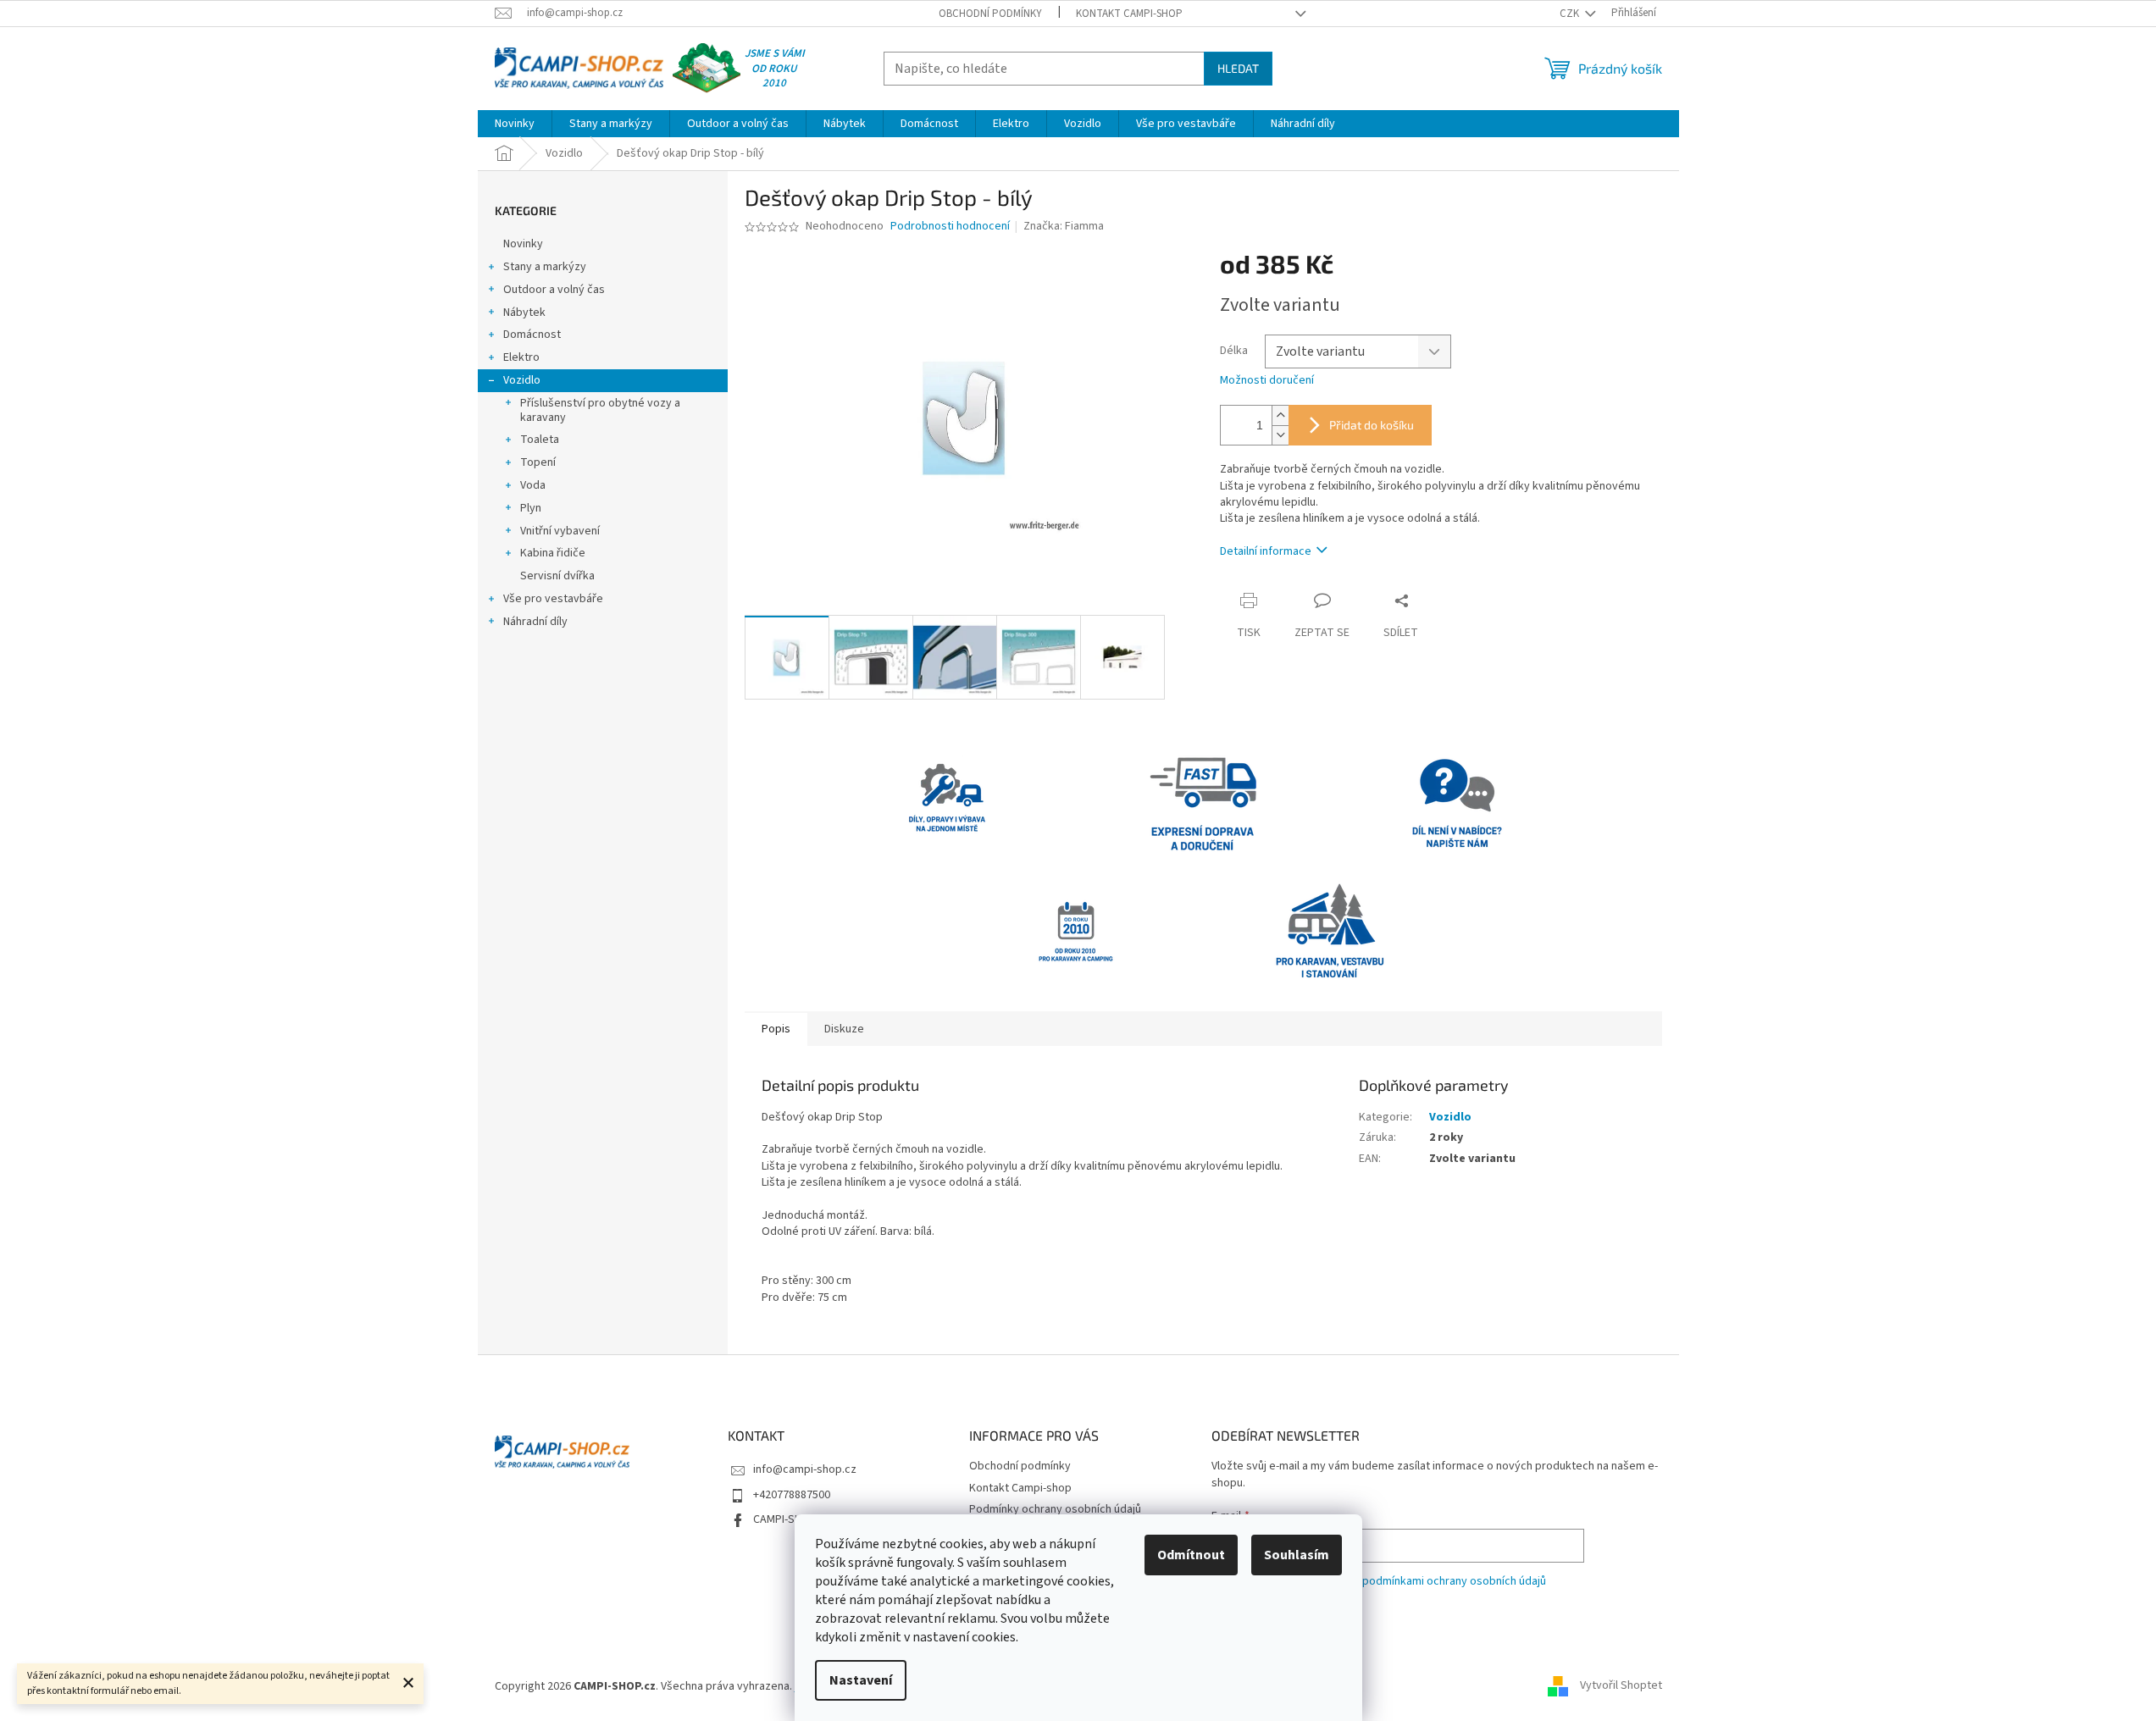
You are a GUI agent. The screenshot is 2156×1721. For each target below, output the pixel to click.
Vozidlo (522, 380)
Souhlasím (1297, 1555)
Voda (533, 485)
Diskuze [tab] (844, 1029)
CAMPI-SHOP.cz (791, 1519)
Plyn (531, 508)
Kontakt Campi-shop (1129, 14)
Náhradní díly (535, 622)
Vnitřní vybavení (560, 531)
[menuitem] (515, 124)
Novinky (523, 244)
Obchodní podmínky (990, 14)
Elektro (521, 357)
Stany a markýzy (545, 267)
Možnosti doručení (1267, 381)
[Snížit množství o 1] (1280, 435)
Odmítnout (1191, 1555)
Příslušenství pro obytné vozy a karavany (600, 410)
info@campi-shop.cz (805, 1469)
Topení (538, 462)
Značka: (1064, 226)
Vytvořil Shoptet (1621, 1686)
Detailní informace (1266, 551)
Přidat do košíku (1372, 425)
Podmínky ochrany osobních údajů (1055, 1509)
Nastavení (861, 1680)
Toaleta (540, 440)
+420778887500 (792, 1495)
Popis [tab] (776, 1029)
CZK (1571, 14)
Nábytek (524, 313)
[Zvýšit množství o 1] (1280, 415)
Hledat (1238, 68)
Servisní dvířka (557, 576)
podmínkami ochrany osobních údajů (1454, 1581)
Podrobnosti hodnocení (950, 227)
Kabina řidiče (553, 553)
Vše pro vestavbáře (553, 599)
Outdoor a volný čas (554, 290)
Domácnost (532, 335)
